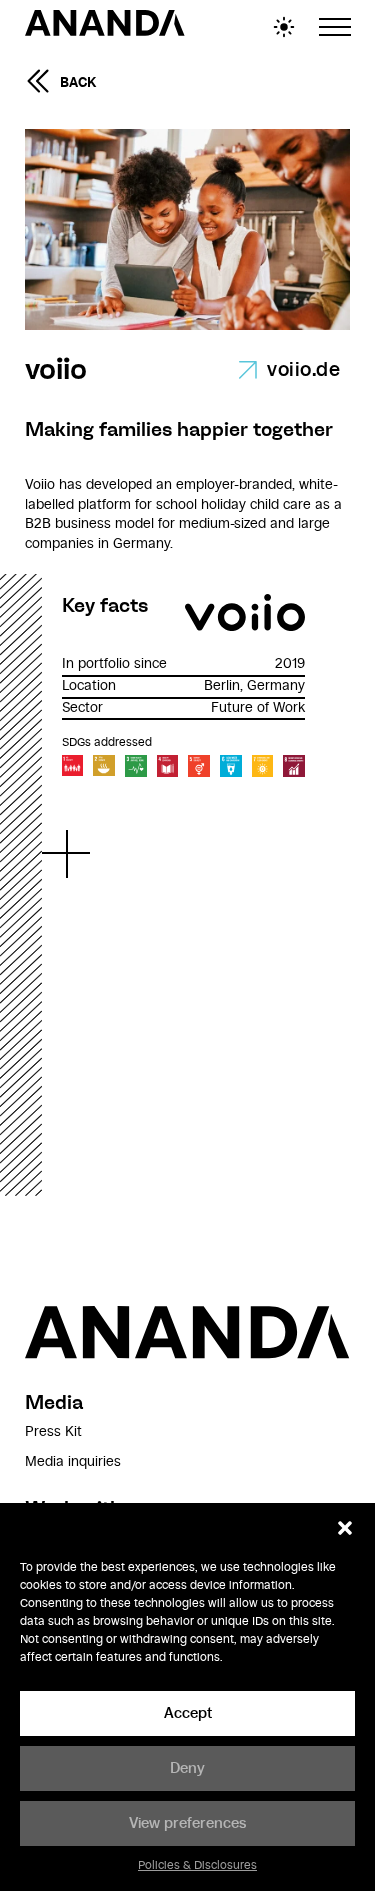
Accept (188, 1713)
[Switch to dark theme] (284, 27)
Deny (187, 1768)
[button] (345, 1528)
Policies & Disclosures (197, 1865)
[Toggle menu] (335, 27)
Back (78, 83)
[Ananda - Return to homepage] (105, 26)
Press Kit (53, 1432)
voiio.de (303, 370)
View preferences (187, 1823)
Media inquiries (73, 1462)
